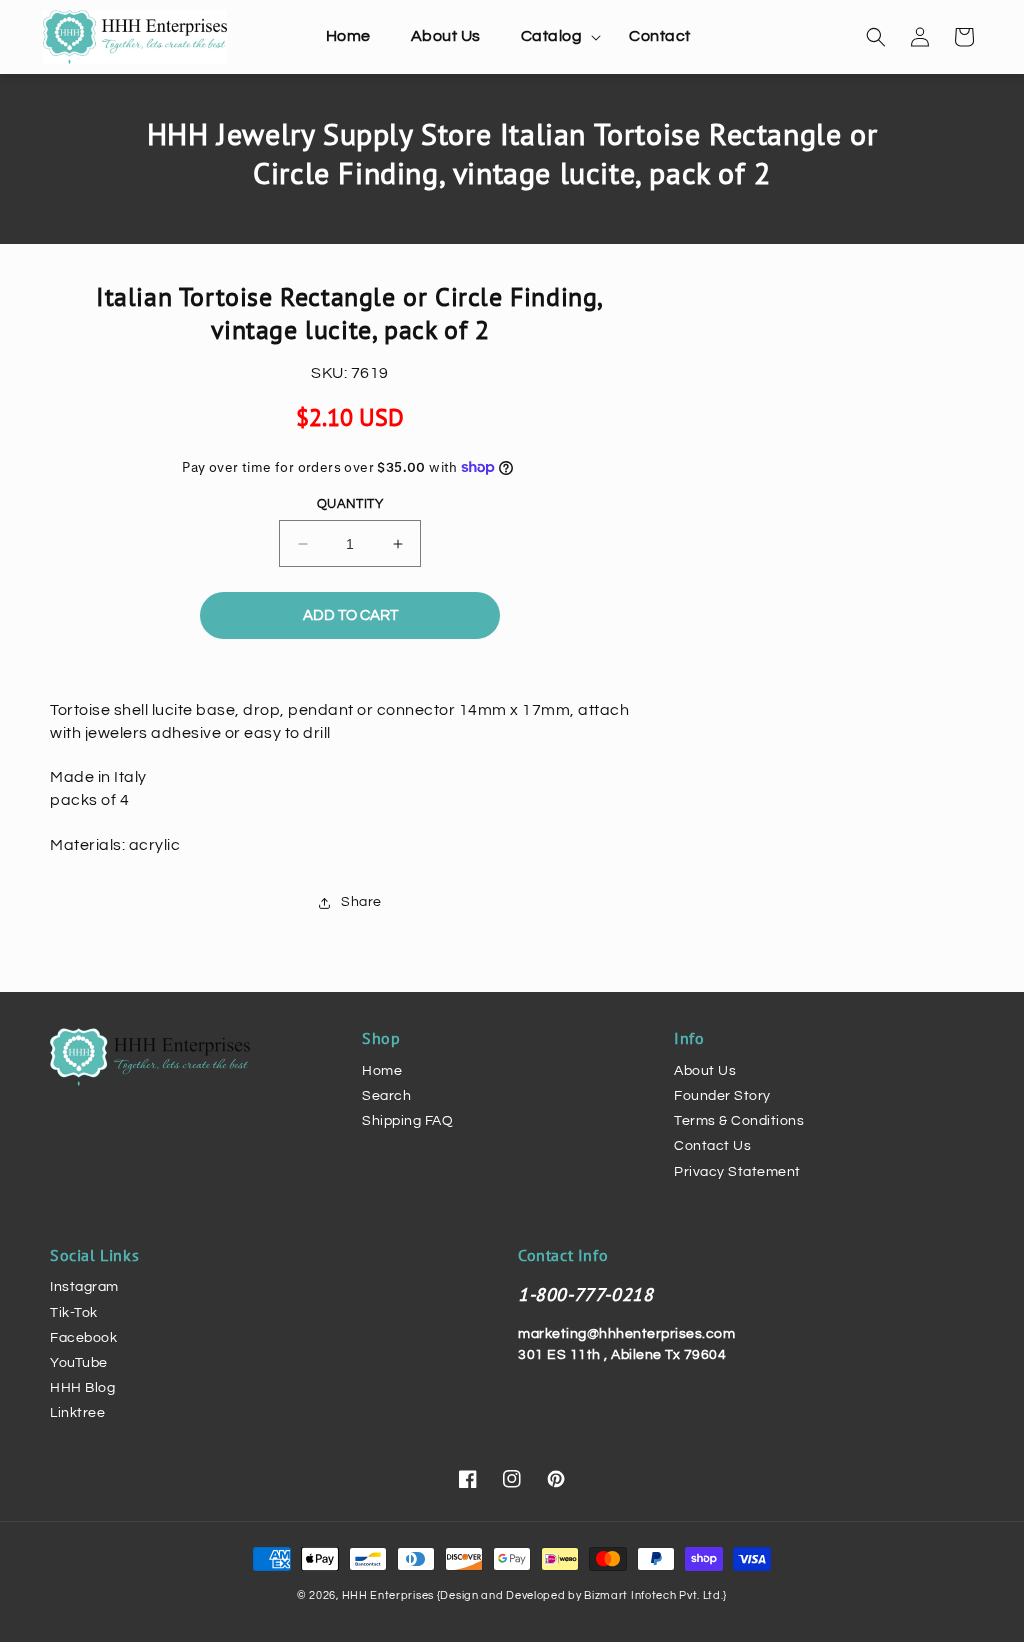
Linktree (77, 1413)
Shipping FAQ (407, 1121)
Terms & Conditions (739, 1121)
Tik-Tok (74, 1313)
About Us (705, 1071)
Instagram (84, 1287)
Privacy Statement (737, 1172)
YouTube (79, 1363)
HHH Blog (82, 1388)
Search (386, 1096)
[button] (555, 36)
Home (382, 1071)
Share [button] (361, 902)
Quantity (350, 504)
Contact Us (712, 1146)
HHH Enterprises (389, 1595)
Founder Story (722, 1096)
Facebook (83, 1338)
